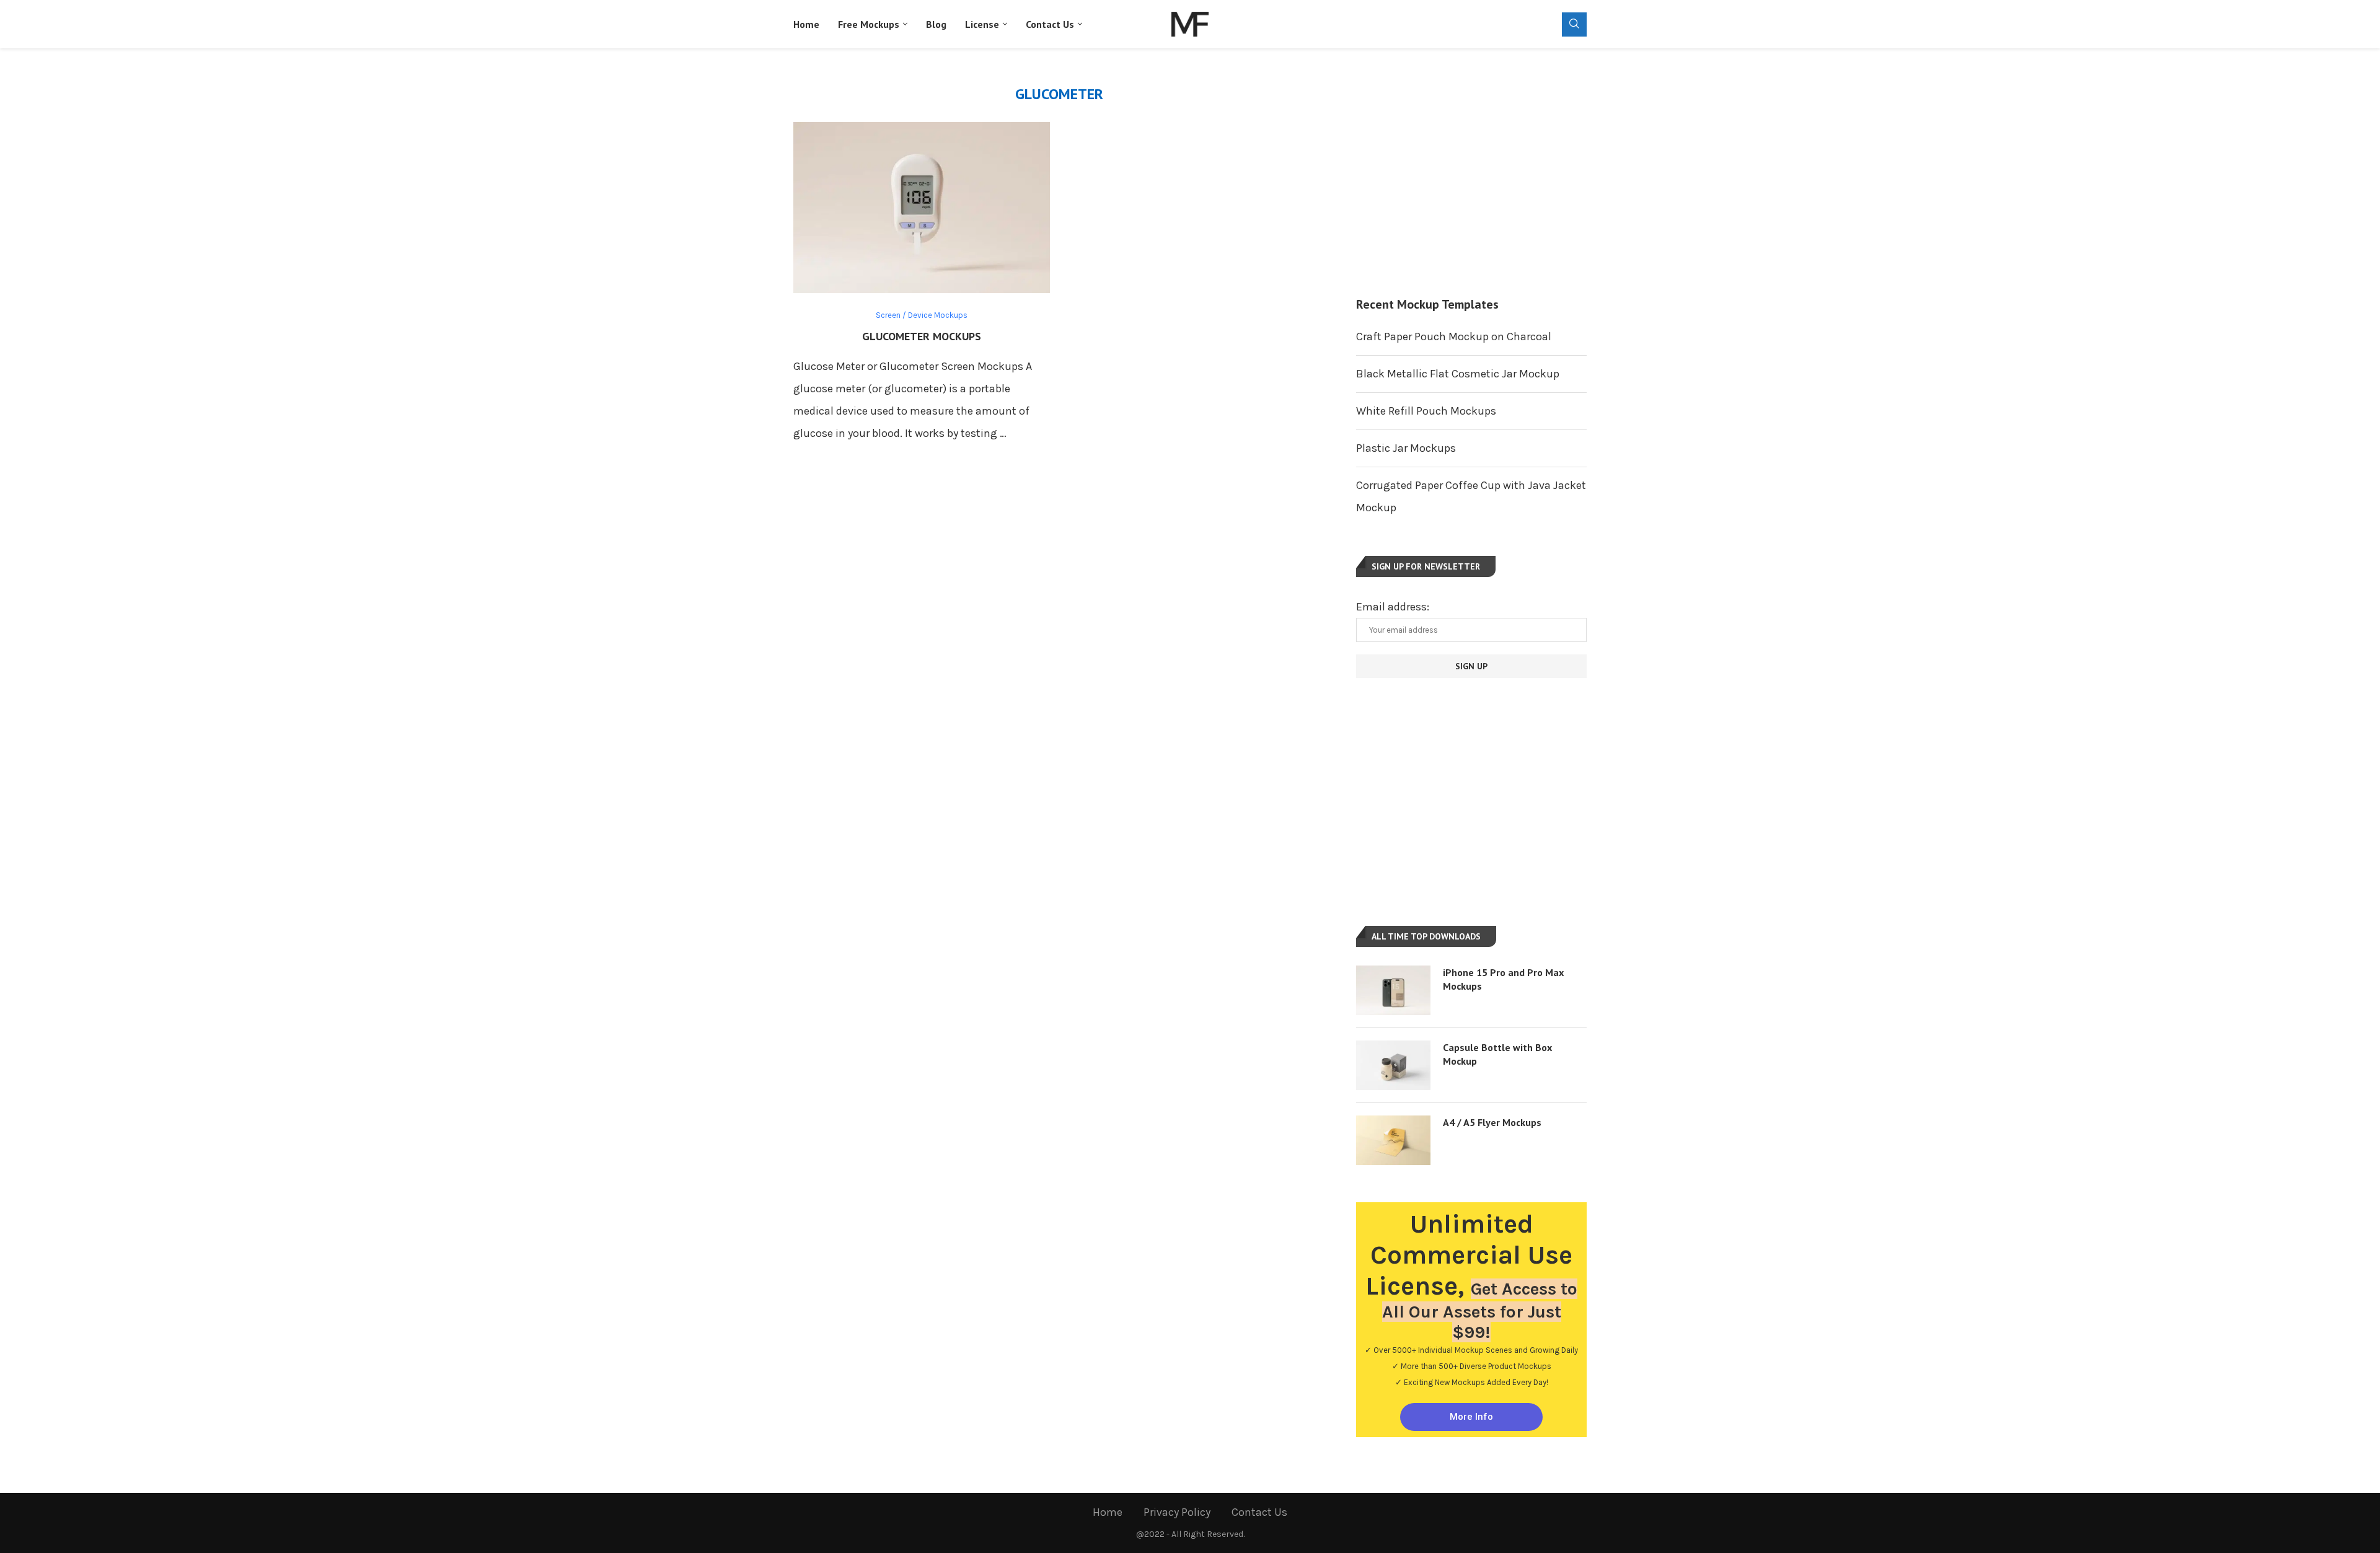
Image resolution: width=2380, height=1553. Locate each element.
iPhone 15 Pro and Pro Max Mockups (1503, 979)
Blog (936, 24)
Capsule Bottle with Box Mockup (1497, 1054)
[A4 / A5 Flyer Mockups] (1393, 1140)
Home (806, 24)
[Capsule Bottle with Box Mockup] (1393, 1065)
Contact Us (1050, 24)
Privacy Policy (1177, 1512)
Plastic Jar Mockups (1406, 448)
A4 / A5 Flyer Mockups (1492, 1122)
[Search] (1574, 24)
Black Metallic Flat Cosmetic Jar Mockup (1458, 374)
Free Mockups (869, 24)
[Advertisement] (1471, 172)
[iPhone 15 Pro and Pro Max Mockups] (1393, 990)
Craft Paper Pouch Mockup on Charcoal (1454, 337)
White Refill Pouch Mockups (1426, 411)
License (982, 24)
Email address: (1393, 607)
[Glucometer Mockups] (922, 208)
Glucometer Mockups (922, 336)
